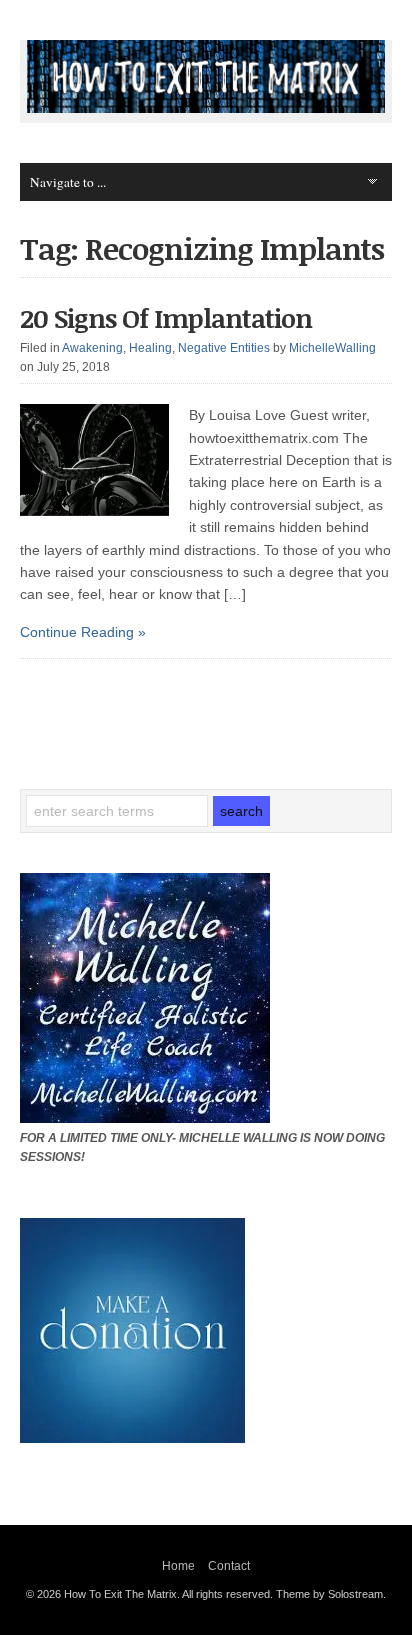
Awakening (92, 348)
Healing (150, 348)
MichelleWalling (332, 348)
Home (178, 1566)
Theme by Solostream (329, 1594)
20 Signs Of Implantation (166, 318)
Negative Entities (224, 348)
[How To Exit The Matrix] (205, 108)
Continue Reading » (83, 632)
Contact (229, 1566)
